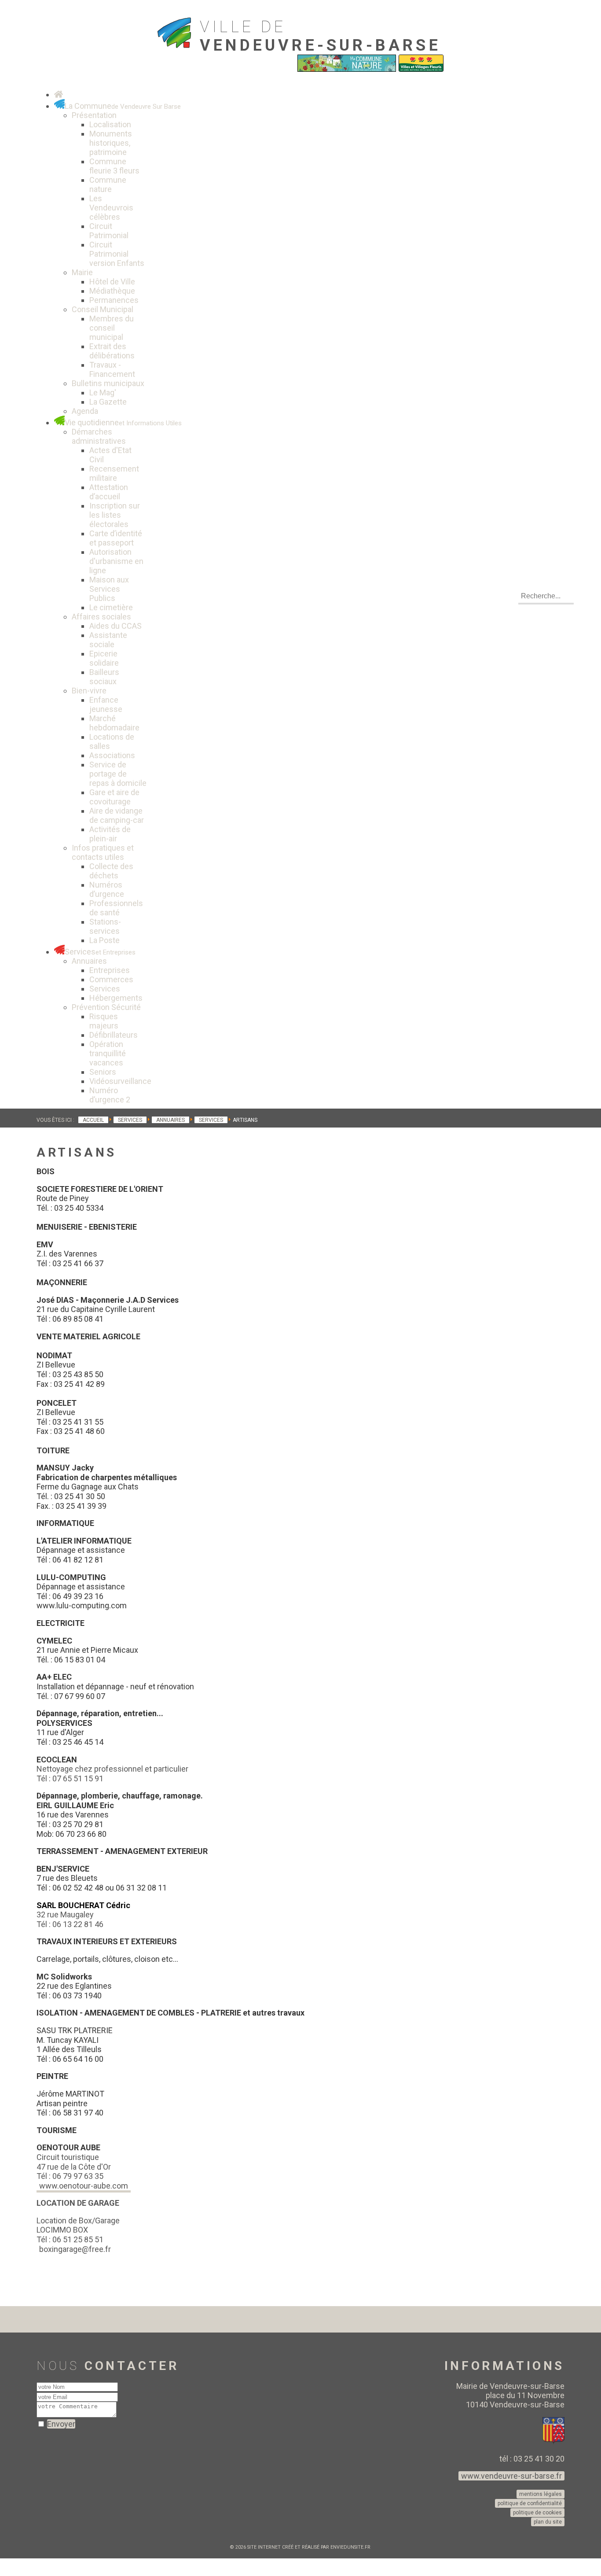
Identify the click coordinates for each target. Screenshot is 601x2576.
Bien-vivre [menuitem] (89, 691)
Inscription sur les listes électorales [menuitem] (115, 515)
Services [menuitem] (105, 989)
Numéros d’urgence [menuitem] (107, 889)
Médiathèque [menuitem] (112, 291)
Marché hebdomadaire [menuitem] (114, 723)
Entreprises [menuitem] (110, 970)
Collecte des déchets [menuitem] (111, 871)
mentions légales (541, 2494)
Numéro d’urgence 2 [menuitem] (110, 1095)
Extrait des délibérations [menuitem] (112, 351)
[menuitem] (59, 94)
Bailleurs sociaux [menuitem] (104, 677)
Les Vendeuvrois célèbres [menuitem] (111, 208)
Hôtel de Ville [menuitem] (112, 282)
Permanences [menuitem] (114, 300)
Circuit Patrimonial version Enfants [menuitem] (117, 254)
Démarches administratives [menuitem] (99, 436)
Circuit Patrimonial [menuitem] (109, 231)
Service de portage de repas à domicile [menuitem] (118, 774)
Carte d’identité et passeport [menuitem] (116, 538)
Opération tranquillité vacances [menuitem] (108, 1053)
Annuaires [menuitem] (89, 961)
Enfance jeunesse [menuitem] (106, 704)
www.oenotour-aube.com (84, 2186)
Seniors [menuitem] (103, 1072)
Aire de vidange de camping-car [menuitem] (117, 815)
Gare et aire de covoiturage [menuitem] (114, 797)
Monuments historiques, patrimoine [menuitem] (111, 143)
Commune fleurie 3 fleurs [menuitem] (114, 166)
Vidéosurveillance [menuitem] (120, 1081)
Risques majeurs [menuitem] (104, 1021)
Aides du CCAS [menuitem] (115, 626)
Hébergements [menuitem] (116, 998)
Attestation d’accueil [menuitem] (109, 492)
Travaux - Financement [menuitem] (112, 369)
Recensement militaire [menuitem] (114, 473)
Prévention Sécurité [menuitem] (106, 1007)
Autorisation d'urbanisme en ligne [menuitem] (116, 561)
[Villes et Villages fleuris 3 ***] (421, 70)
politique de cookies (537, 2513)
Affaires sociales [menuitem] (101, 617)
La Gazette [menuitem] (108, 402)
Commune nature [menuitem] (108, 184)
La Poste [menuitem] (104, 940)
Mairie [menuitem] (82, 272)
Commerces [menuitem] (111, 979)
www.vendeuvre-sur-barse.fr (511, 2476)
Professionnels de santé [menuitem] (116, 908)
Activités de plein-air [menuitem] (110, 834)
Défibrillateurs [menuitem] (114, 1035)
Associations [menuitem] (112, 755)
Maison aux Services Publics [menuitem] (109, 589)
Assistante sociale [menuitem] (108, 640)
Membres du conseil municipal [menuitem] (112, 328)
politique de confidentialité (530, 2503)
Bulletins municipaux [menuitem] (108, 383)
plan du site (548, 2522)
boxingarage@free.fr (75, 2249)
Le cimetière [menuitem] (111, 607)
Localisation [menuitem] (110, 124)
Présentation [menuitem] (94, 115)
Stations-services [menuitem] (105, 926)
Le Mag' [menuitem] (103, 392)
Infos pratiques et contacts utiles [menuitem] (103, 852)
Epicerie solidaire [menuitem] (104, 658)
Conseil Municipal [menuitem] (103, 309)
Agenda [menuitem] (85, 411)
